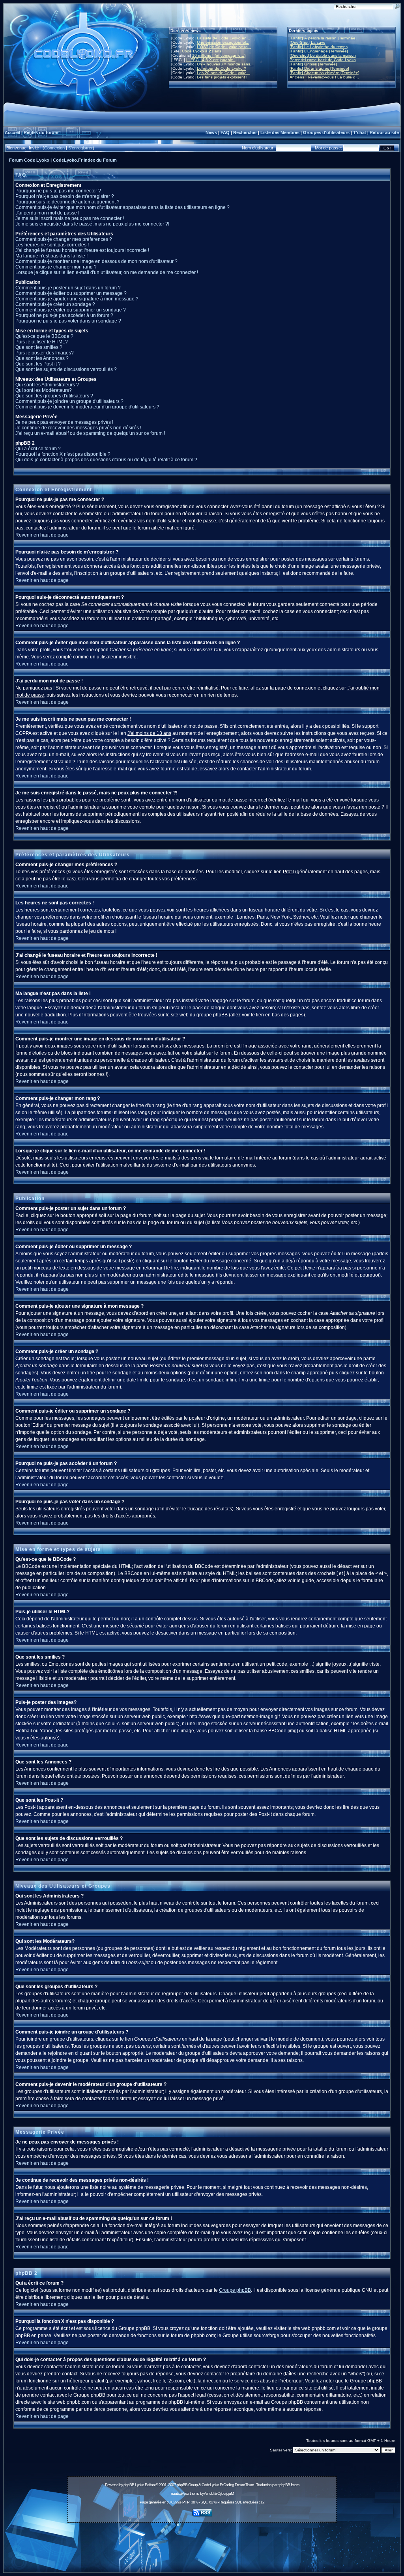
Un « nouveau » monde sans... (225, 64)
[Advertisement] (202, 2543)
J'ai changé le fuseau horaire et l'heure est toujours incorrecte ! (82, 250)
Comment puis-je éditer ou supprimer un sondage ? (71, 310)
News (211, 132)
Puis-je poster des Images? (45, 353)
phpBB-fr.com (289, 2485)
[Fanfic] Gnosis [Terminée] (313, 64)
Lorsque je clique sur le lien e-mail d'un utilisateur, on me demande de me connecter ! (107, 272)
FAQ (225, 132)
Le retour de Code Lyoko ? (222, 68)
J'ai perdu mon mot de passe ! (47, 213)
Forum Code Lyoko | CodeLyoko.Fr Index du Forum (63, 160)
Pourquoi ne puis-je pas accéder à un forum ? (64, 315)
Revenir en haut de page (42, 535)
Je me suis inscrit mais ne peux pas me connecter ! (70, 218)
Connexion (54, 148)
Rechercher (245, 132)
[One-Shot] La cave (308, 42)
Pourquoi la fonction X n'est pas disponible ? (63, 454)
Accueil (12, 132)
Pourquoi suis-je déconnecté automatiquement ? (67, 202)
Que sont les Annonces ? (42, 358)
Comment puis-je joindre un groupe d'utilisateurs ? (69, 401)
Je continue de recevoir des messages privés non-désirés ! (78, 428)
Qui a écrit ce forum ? (38, 449)
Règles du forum (41, 132)
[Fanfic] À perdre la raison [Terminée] (323, 38)
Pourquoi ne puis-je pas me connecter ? (58, 191)
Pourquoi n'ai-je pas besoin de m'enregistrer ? (65, 196)
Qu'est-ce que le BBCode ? (44, 336)
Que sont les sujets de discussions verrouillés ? (66, 369)
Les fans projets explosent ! (222, 77)
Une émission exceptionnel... (223, 42)
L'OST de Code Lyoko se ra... (224, 47)
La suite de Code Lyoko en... (224, 38)
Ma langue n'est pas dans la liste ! (51, 256)
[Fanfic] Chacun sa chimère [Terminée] (325, 73)
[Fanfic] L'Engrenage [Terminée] (319, 51)
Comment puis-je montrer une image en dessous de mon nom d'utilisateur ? (96, 261)
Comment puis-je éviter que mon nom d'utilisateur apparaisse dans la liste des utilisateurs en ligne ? (123, 207)
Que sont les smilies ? (39, 347)
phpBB (129, 2485)
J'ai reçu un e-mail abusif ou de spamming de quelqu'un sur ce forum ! (90, 433)
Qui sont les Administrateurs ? (47, 385)
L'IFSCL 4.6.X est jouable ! (211, 60)
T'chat (360, 132)
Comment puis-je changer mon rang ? (56, 267)
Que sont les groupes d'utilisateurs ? (54, 396)
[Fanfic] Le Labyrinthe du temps (319, 47)
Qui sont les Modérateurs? (44, 390)
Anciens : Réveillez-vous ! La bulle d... (324, 77)
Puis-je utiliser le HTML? (42, 342)
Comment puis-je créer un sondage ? (55, 304)
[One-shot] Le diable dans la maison (323, 55)
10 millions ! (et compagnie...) (219, 55)
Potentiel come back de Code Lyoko (323, 60)
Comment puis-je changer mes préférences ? (64, 239)
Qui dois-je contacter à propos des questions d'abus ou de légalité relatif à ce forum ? (106, 460)
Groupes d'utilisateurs (326, 132)
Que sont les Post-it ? (38, 364)
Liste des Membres (280, 132)
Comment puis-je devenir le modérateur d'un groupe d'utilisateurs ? (87, 407)
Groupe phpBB (235, 2290)
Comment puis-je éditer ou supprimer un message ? (71, 293)
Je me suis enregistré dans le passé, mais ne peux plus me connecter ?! (92, 224)
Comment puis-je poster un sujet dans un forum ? (68, 288)
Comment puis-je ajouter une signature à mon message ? (77, 299)
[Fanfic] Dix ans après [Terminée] (319, 68)
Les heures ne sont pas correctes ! (52, 245)
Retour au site (384, 132)
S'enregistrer (80, 148)
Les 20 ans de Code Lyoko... (224, 73)
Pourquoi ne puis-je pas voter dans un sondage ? (68, 321)
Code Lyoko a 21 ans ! (203, 51)
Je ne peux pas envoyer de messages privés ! (64, 422)
